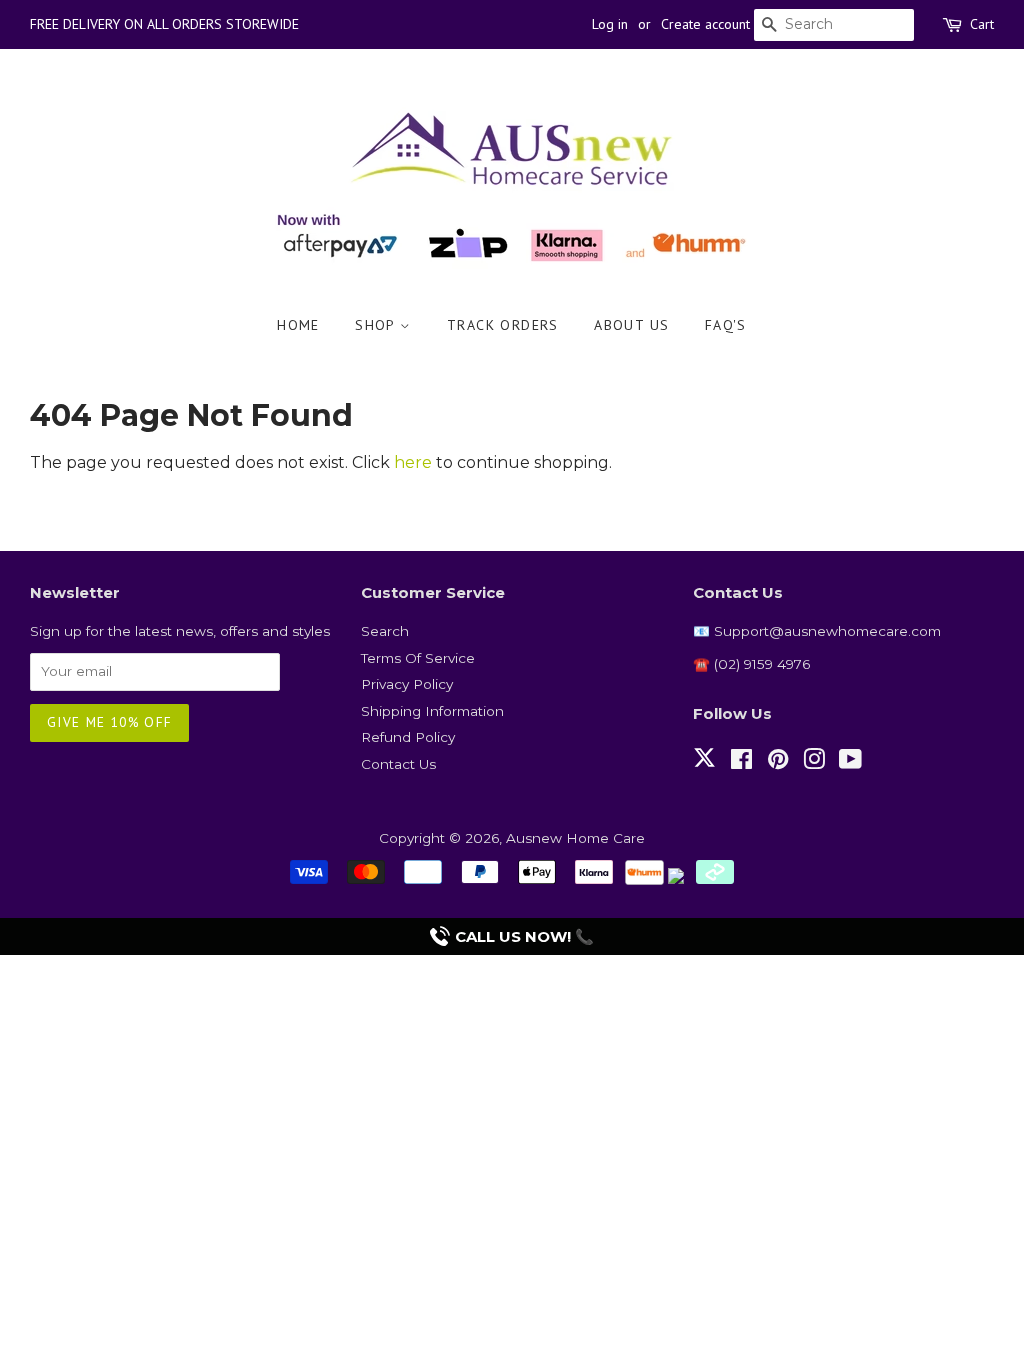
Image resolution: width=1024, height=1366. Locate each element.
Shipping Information (432, 711)
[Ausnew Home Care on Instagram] (814, 763)
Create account (705, 24)
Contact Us (398, 764)
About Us (631, 325)
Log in (610, 24)
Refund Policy (408, 737)
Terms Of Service (418, 658)
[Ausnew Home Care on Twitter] (704, 769)
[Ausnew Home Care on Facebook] (741, 763)
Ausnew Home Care (575, 838)
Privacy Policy (407, 684)
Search (385, 631)
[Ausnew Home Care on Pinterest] (778, 763)
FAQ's (726, 325)
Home (298, 325)
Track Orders (503, 325)
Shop (377, 325)
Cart (982, 24)
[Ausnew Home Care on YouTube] (850, 763)
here (413, 462)
